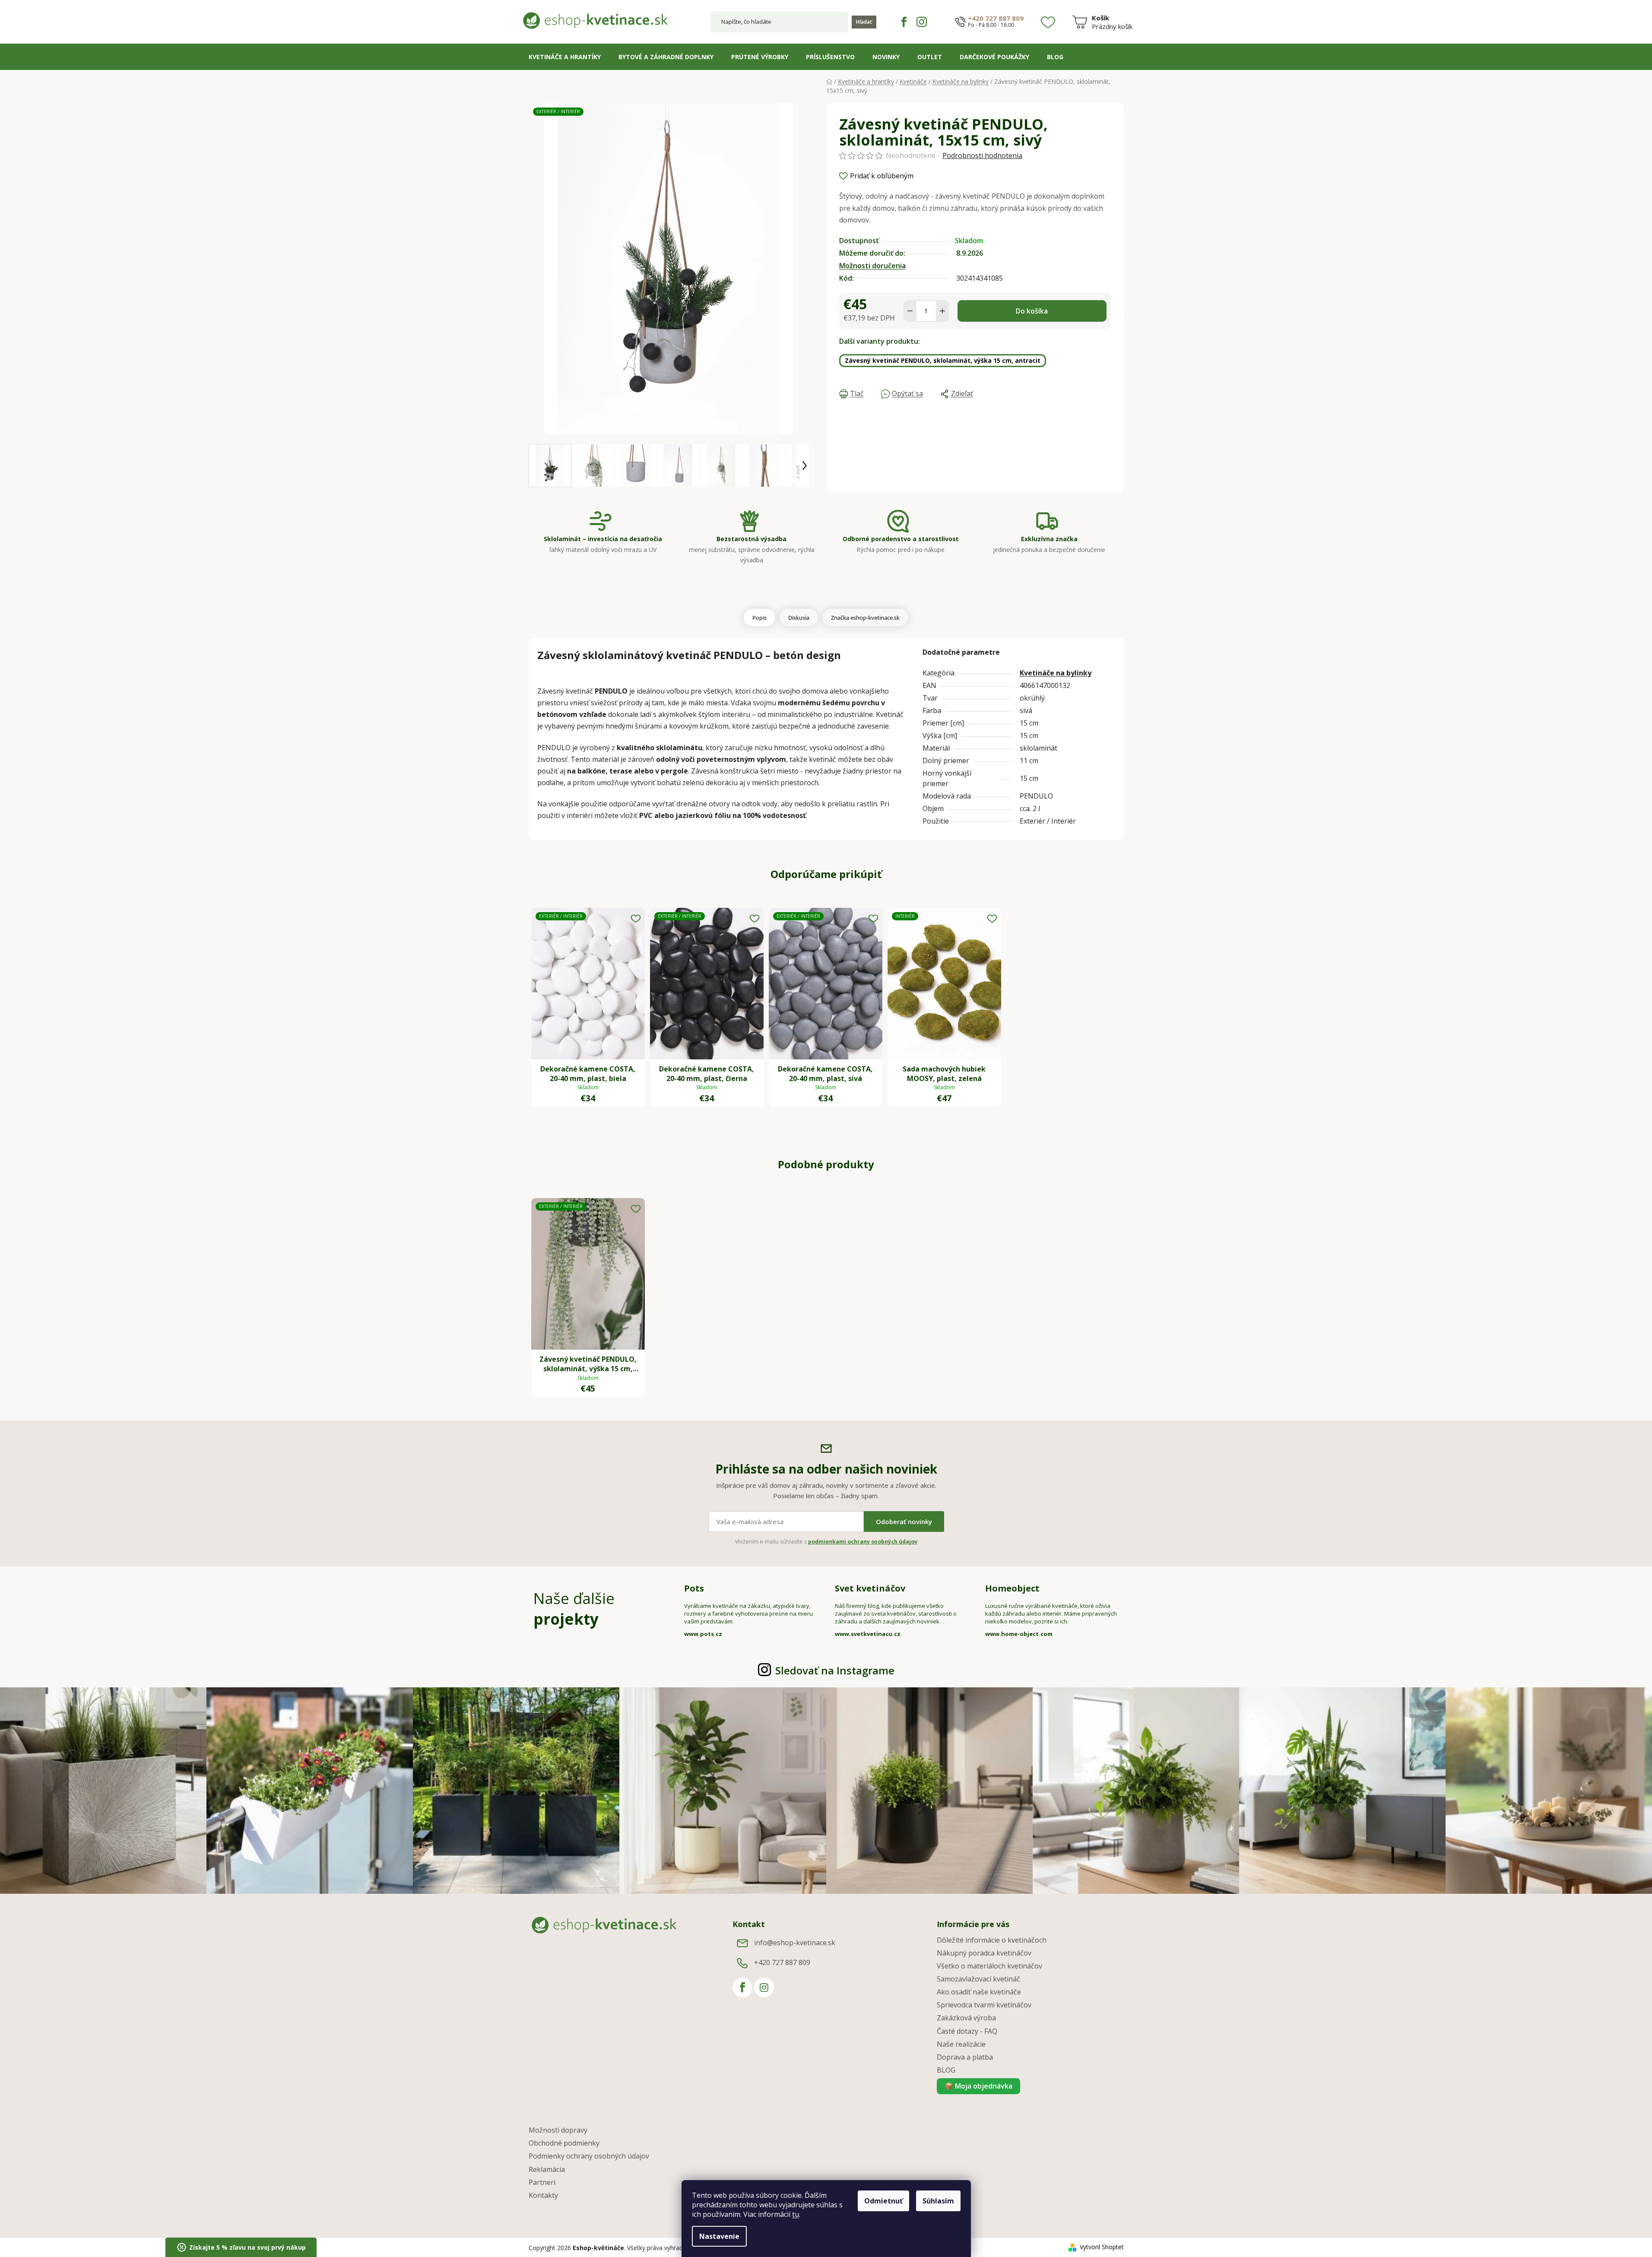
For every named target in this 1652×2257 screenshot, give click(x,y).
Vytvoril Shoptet (1102, 2247)
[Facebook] (904, 22)
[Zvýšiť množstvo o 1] (942, 311)
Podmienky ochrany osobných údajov (589, 2156)
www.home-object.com (1019, 1634)
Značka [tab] (865, 618)
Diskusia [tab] (799, 618)
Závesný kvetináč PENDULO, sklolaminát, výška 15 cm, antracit (943, 360)
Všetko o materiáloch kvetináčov (989, 1966)
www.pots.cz (703, 1634)
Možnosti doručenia (872, 266)
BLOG (946, 2070)
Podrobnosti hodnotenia (982, 155)
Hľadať (864, 22)
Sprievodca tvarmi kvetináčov (984, 2005)
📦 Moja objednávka (978, 2086)
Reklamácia (547, 2169)
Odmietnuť (883, 2201)
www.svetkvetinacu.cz (868, 1634)
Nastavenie (719, 2236)
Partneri (542, 2182)
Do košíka (1032, 311)
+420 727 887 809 (996, 18)
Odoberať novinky (904, 1522)
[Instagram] (922, 22)
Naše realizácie (961, 2044)
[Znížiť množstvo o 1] (910, 311)
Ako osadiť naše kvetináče (979, 1992)
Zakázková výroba (966, 2018)
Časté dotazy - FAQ (967, 2031)
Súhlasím (938, 2201)
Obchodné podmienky (564, 2143)
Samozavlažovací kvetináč (978, 1979)
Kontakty (543, 2195)
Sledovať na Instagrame (835, 1670)
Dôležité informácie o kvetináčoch (992, 1940)
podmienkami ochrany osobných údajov (863, 1542)
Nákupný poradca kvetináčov (984, 1953)
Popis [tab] (759, 618)
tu (796, 2214)
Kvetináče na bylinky (1056, 673)
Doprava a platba (965, 2057)
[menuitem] (565, 57)
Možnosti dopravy (558, 2130)
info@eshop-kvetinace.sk (795, 1943)
